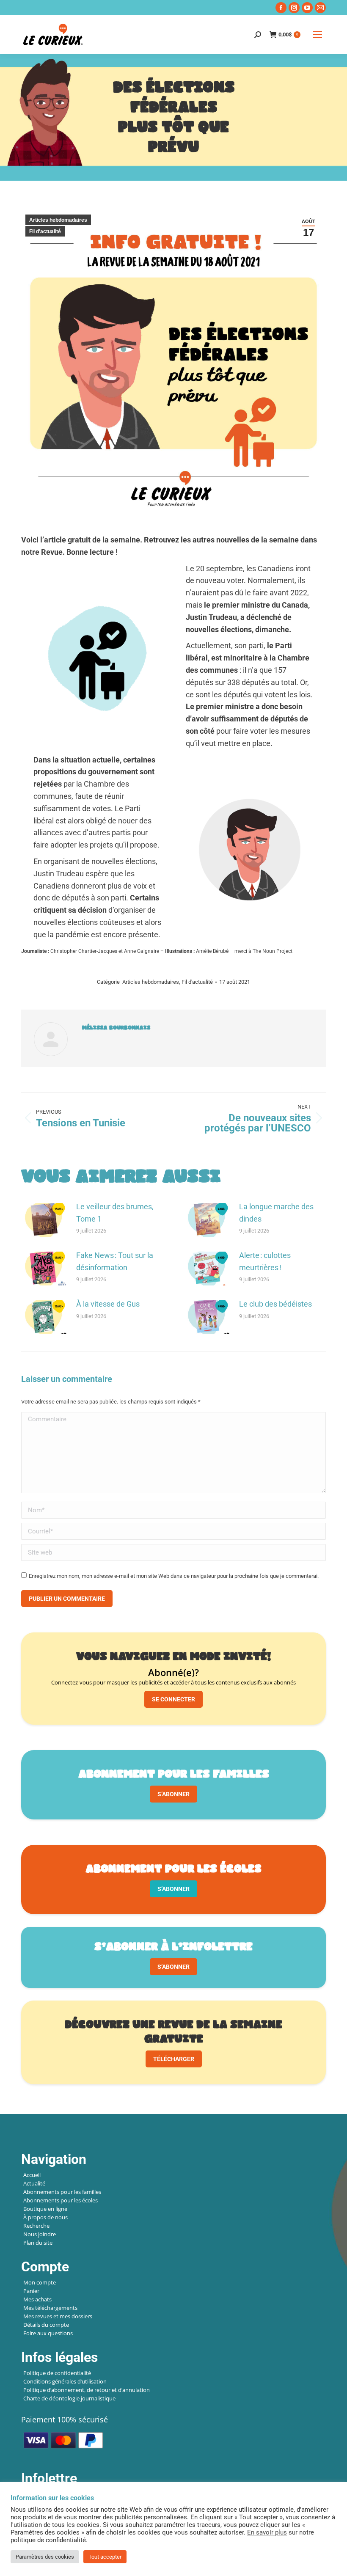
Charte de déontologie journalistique (69, 2398)
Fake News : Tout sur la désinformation (115, 1261)
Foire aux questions (48, 2333)
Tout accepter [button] (105, 2557)
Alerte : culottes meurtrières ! (265, 1261)
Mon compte (40, 2282)
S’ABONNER (173, 1794)
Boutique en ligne (45, 2209)
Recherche (36, 2226)
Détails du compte (46, 2325)
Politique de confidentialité (57, 2373)
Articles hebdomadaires (58, 220)
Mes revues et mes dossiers (58, 2316)
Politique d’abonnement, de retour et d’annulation (87, 2390)
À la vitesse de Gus (108, 1304)
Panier (31, 2291)
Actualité (34, 2183)
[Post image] (44, 1220)
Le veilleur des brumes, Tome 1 (115, 1213)
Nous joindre (40, 2234)
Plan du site (38, 2243)
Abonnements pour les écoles (61, 2200)
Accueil (32, 2175)
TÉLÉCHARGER (174, 2059)
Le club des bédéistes (275, 1304)
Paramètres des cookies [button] (45, 2557)
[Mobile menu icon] (317, 35)
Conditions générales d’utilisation (65, 2381)
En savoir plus (267, 2532)
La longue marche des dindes (276, 1213)
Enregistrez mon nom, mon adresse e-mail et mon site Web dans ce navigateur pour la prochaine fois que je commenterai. (174, 1576)
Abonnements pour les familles (62, 2192)
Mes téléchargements (50, 2308)
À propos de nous (45, 2217)
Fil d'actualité (45, 231)
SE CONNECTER (173, 1699)
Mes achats (37, 2299)
